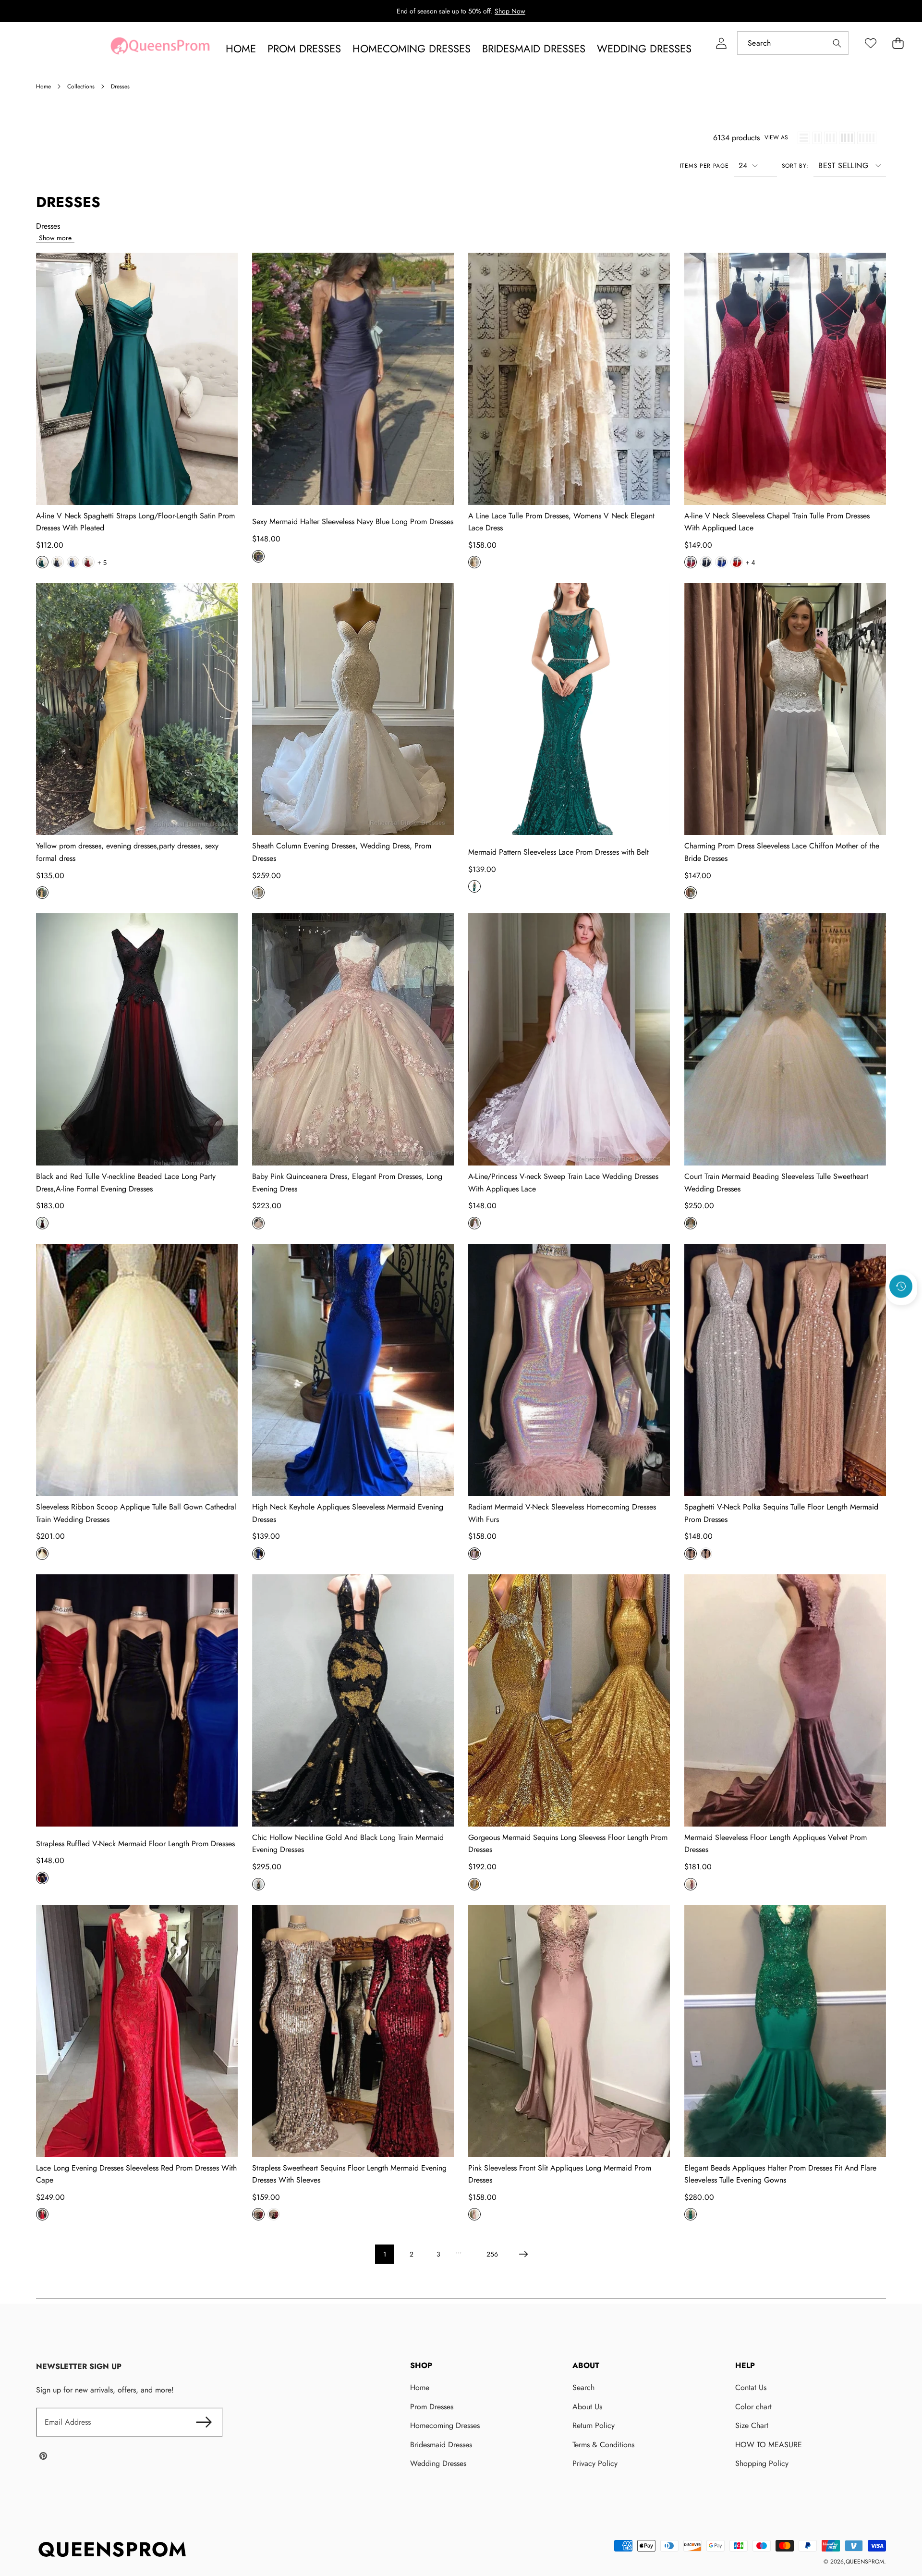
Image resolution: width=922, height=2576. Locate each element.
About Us (587, 2407)
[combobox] (793, 43)
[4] (847, 138)
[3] (830, 138)
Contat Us (751, 2387)
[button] (898, 43)
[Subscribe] (204, 2422)
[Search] (837, 43)
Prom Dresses (432, 2407)
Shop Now (510, 11)
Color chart (753, 2407)
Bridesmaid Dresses (441, 2445)
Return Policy (594, 2425)
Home (420, 2387)
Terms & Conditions (603, 2445)
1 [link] (385, 2254)
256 (492, 2254)
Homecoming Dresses (445, 2425)
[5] (867, 138)
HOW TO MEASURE (769, 2445)
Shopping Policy (762, 2463)
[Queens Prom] (160, 49)
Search (583, 2387)
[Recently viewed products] (901, 1287)
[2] (817, 138)
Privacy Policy (595, 2463)
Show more (55, 238)
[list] (804, 138)
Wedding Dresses (438, 2463)
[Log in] (721, 43)
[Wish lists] (870, 43)
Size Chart (752, 2425)
